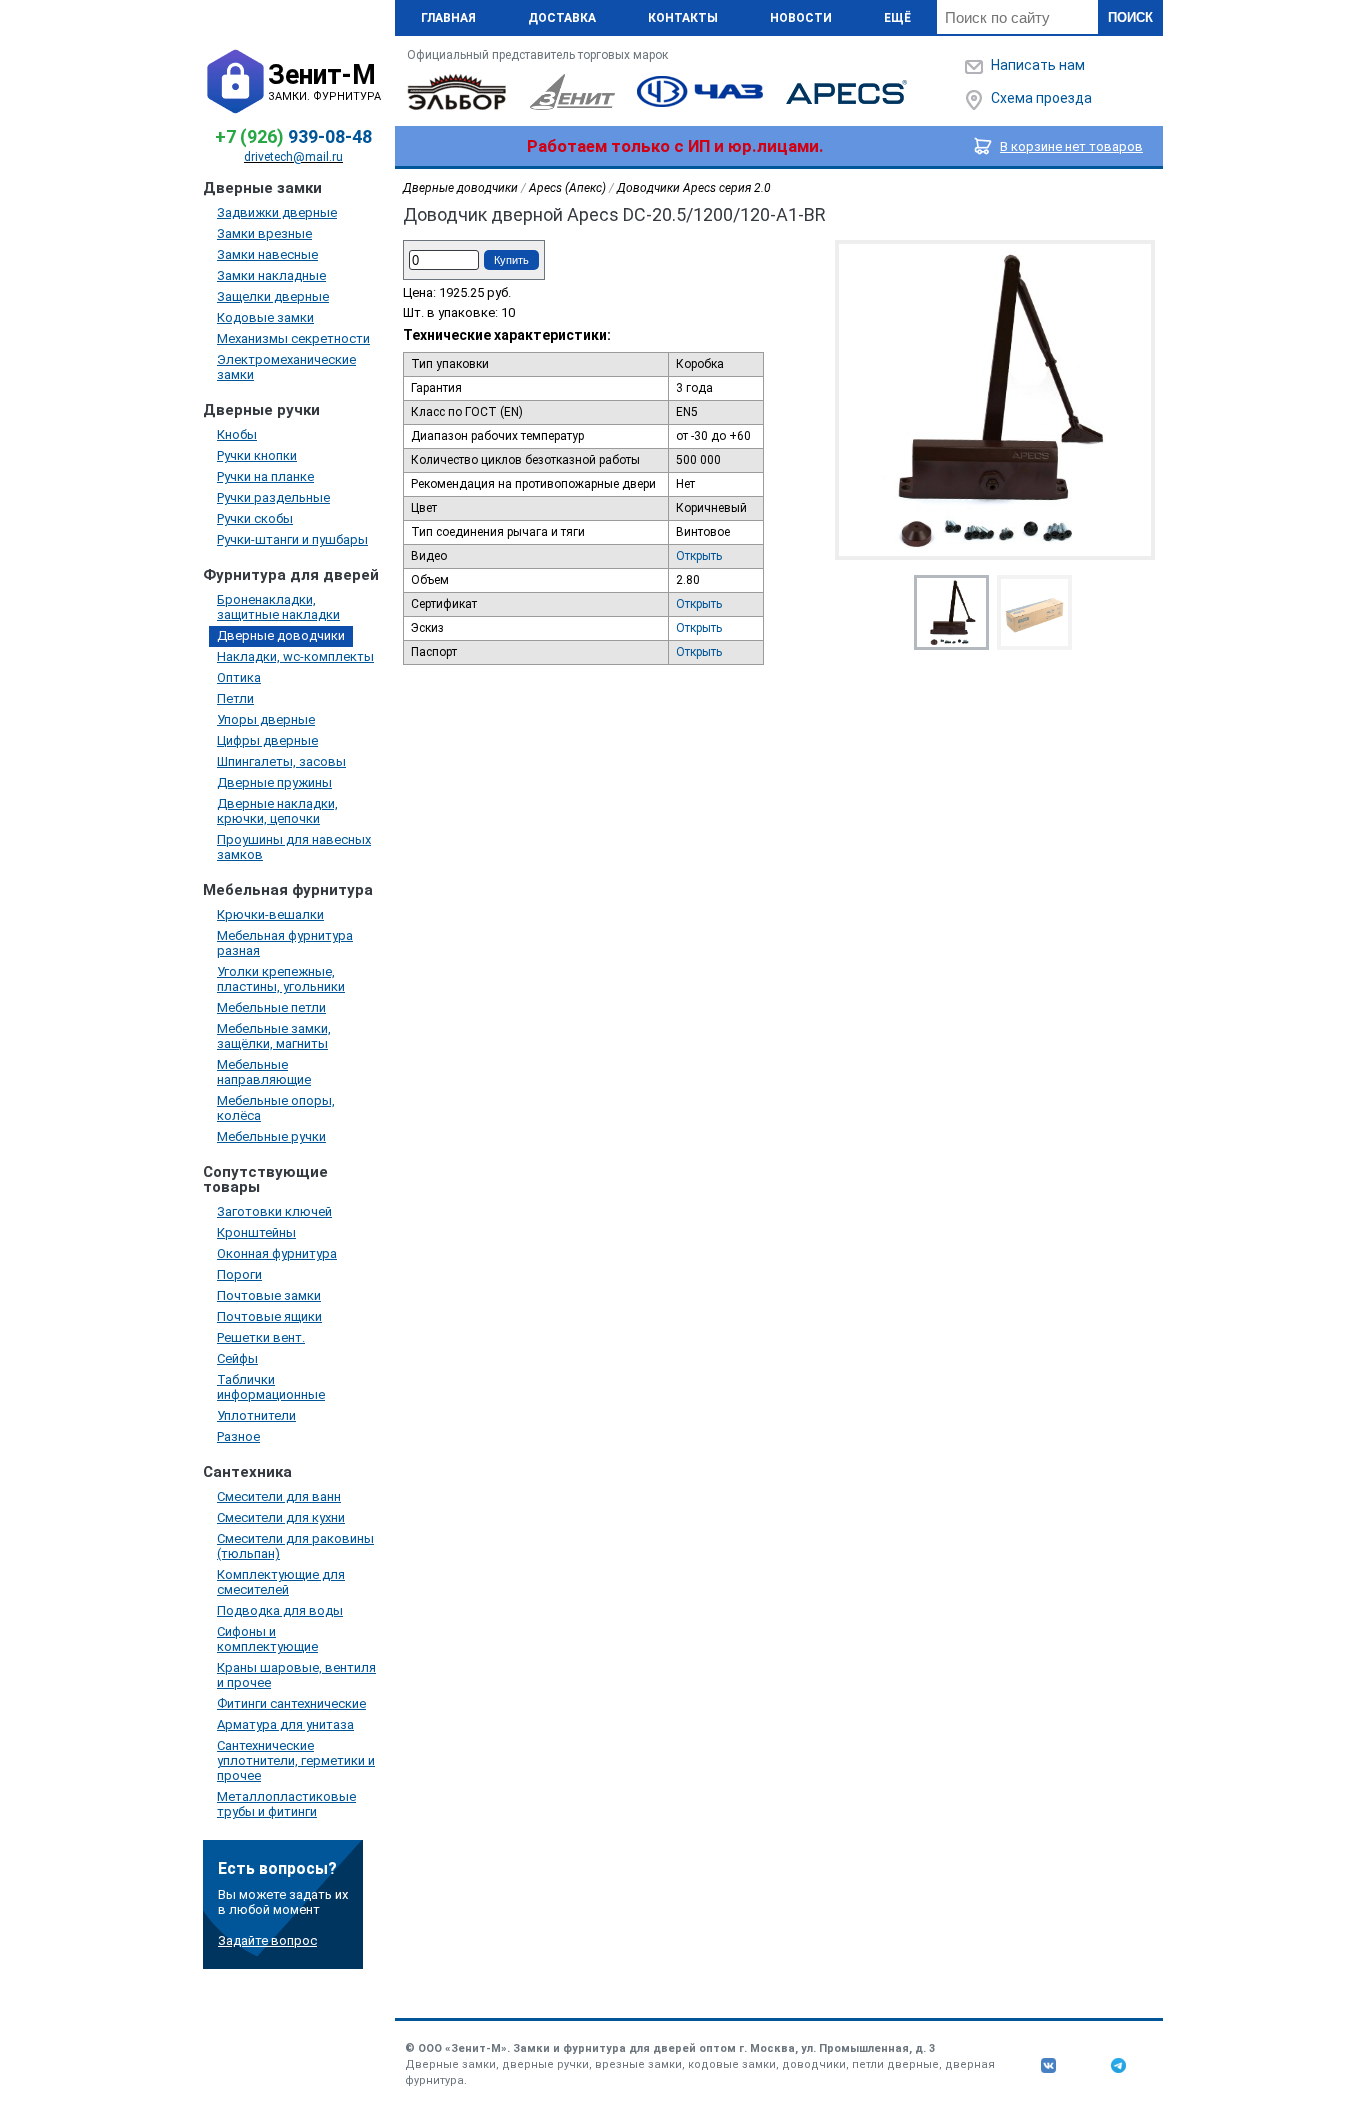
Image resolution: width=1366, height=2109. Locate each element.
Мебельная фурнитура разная (285, 943)
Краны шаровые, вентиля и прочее (296, 1675)
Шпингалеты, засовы (281, 761)
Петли (235, 698)
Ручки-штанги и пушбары (292, 539)
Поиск (1130, 17)
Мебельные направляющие (264, 1072)
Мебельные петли (271, 1007)
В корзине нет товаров (1071, 146)
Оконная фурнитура (277, 1253)
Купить (511, 260)
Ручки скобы (255, 518)
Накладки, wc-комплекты (295, 656)
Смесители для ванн (279, 1496)
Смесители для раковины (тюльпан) (295, 1546)
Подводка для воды (280, 1610)
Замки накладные (271, 275)
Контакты (683, 18)
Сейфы (237, 1358)
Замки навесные (267, 254)
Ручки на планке (265, 476)
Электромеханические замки (286, 367)
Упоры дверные (266, 719)
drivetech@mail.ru (293, 157)
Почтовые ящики (269, 1316)
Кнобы (237, 434)
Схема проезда (1041, 98)
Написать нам (1038, 65)
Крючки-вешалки (270, 914)
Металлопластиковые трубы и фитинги (286, 1804)
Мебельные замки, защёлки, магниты (274, 1036)
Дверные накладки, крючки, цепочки (277, 811)
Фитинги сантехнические (291, 1703)
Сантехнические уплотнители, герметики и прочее (296, 1760)
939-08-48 (293, 136)
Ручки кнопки (257, 455)
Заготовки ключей (274, 1211)
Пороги (239, 1274)
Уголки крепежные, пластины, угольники (281, 979)
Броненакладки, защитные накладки (278, 607)
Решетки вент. (261, 1337)
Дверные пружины (274, 782)
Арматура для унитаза (285, 1724)
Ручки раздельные (273, 497)
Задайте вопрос (267, 1940)
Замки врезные (264, 233)
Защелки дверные (273, 296)
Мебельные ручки (271, 1136)
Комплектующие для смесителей (281, 1582)
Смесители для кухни (281, 1517)
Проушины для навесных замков (294, 847)
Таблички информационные (271, 1387)
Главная (448, 18)
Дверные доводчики (281, 635)
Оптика (239, 677)
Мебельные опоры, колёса (276, 1108)
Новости (801, 18)
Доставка (562, 18)
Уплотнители (256, 1415)
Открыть (699, 556)
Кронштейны (256, 1232)
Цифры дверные (267, 740)
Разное (238, 1436)
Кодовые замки (265, 317)
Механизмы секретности (293, 338)
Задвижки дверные (277, 212)
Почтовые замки (269, 1295)
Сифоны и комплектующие (267, 1639)
